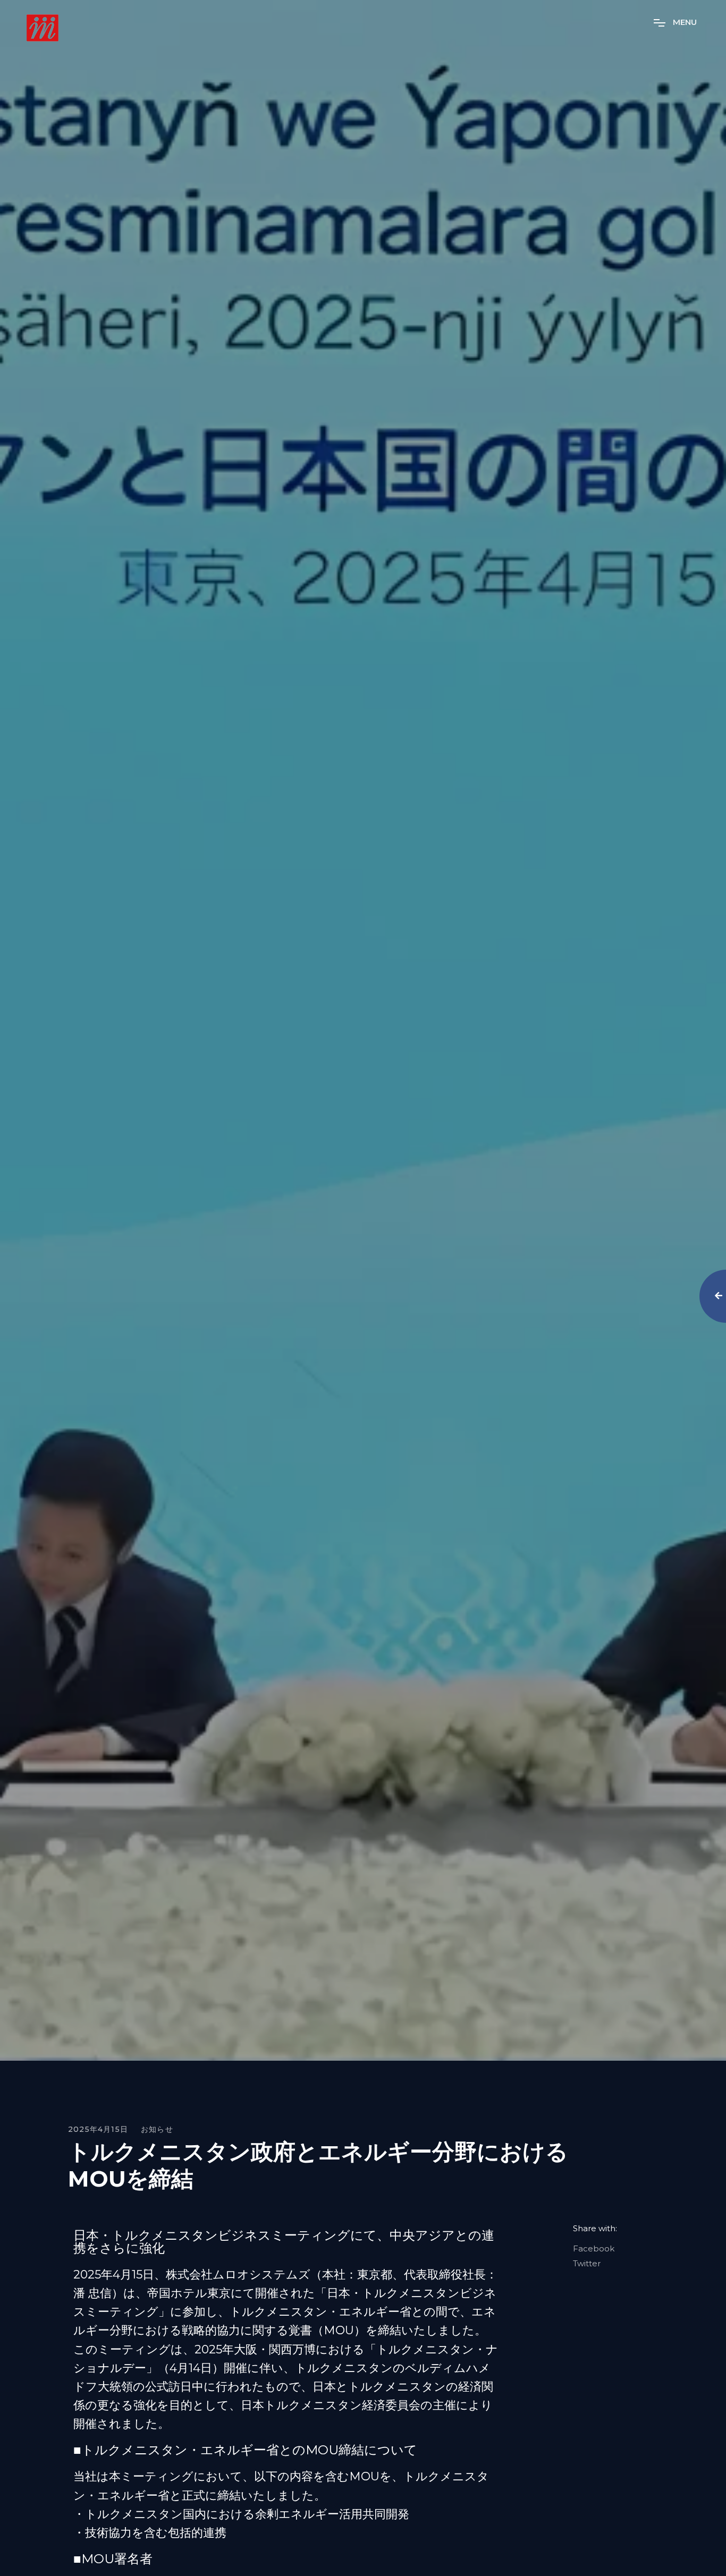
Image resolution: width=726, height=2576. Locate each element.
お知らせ (157, 2129)
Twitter (587, 2264)
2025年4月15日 (98, 2129)
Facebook (594, 2249)
